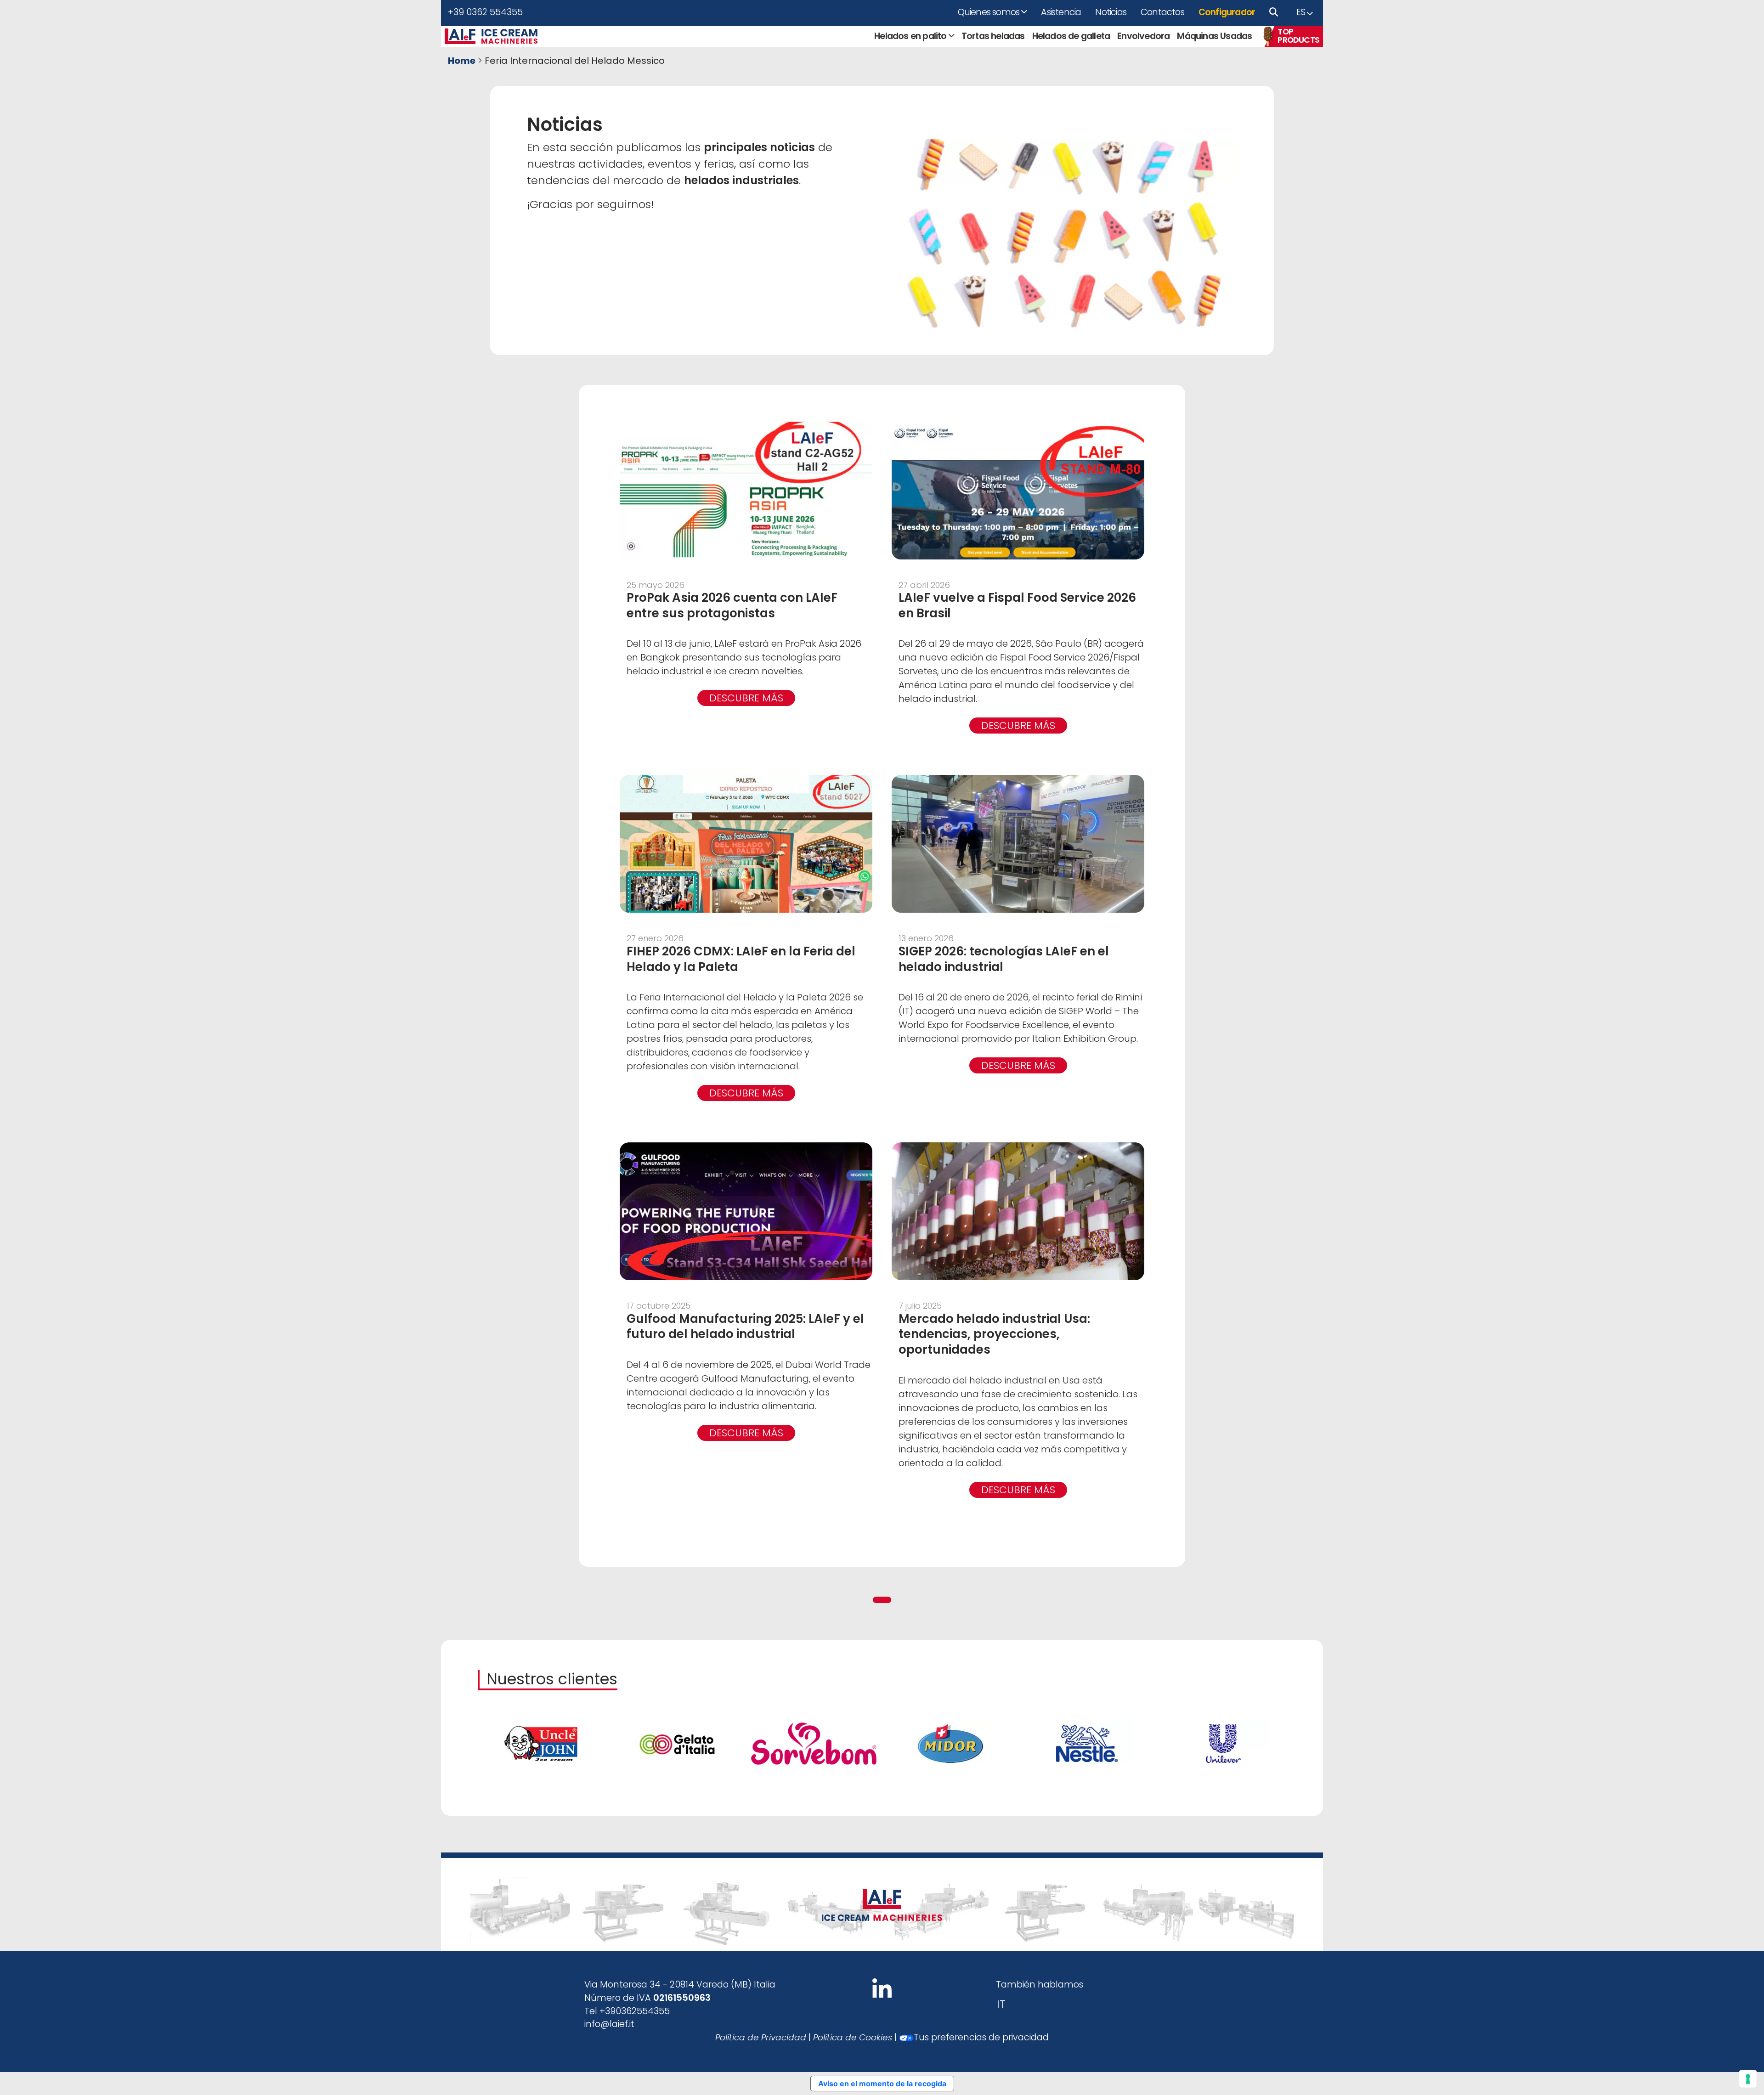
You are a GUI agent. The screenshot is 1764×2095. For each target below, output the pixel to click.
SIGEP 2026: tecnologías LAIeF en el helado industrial (1004, 959)
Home (462, 61)
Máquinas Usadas (1214, 36)
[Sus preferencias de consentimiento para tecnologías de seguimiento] (1748, 2079)
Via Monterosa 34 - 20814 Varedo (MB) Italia (680, 1985)
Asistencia (1061, 12)
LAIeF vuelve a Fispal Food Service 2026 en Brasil (1017, 605)
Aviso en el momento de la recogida (882, 2084)
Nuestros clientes (552, 1679)
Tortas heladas (993, 36)
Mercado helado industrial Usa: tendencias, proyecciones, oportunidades (994, 1334)
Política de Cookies (853, 2037)
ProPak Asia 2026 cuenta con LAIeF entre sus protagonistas (732, 605)
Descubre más (746, 698)
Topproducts (1298, 36)
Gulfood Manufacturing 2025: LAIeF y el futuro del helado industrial (745, 1327)
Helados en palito (910, 36)
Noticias (1111, 12)
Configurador (1227, 12)
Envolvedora (1143, 36)
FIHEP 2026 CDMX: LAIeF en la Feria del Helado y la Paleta (741, 959)
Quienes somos (989, 12)
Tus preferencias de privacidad (981, 2037)
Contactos (1162, 12)
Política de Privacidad (761, 2037)
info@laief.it (609, 2024)
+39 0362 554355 (485, 12)
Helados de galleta (1071, 36)
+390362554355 (635, 2011)
